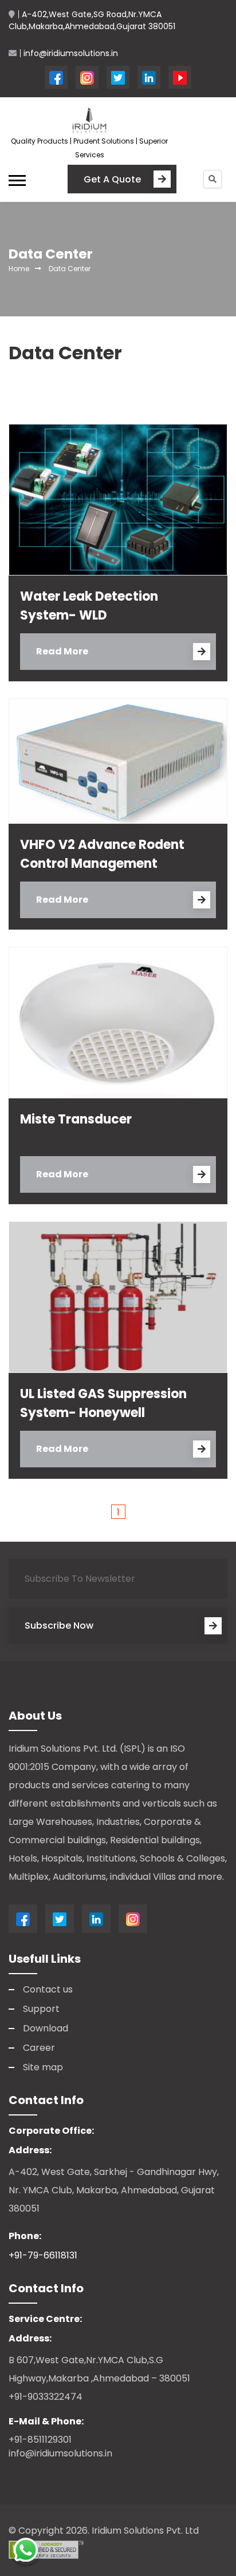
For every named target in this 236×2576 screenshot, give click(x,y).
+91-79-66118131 (43, 2255)
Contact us (48, 1989)
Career (39, 2048)
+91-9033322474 (46, 2397)
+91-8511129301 (40, 2440)
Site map (43, 2067)
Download (46, 2028)
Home (19, 269)
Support (41, 2009)
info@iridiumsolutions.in (60, 2453)
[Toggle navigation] (21, 179)
